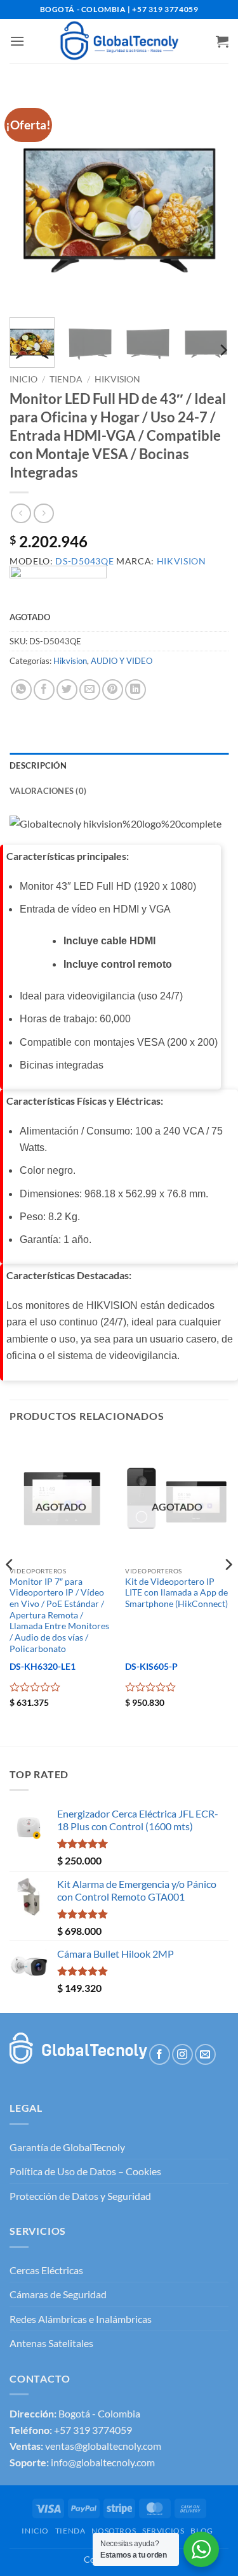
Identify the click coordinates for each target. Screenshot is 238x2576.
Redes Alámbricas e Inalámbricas (81, 2319)
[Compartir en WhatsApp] (21, 690)
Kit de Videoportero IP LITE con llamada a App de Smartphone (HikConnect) (176, 1593)
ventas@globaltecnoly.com (103, 2446)
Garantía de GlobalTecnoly (67, 2147)
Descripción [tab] (38, 765)
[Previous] (30, 198)
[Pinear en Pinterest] (113, 690)
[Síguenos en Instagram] (182, 2054)
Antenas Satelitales (51, 2343)
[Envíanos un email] (205, 2054)
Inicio (23, 379)
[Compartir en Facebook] (44, 690)
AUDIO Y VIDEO (122, 661)
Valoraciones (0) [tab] (48, 791)
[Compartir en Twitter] (67, 690)
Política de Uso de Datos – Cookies (85, 2171)
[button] (17, 41)
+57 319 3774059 (93, 2430)
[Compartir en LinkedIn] (136, 690)
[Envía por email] (90, 690)
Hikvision (117, 379)
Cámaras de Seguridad (58, 2294)
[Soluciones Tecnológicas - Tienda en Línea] (119, 41)
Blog (202, 2531)
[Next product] (21, 513)
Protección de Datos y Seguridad (80, 2196)
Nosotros (114, 2531)
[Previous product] (43, 513)
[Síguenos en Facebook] (160, 2054)
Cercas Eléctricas (46, 2270)
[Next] (208, 198)
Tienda (66, 379)
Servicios (163, 2531)
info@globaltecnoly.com (103, 2462)
